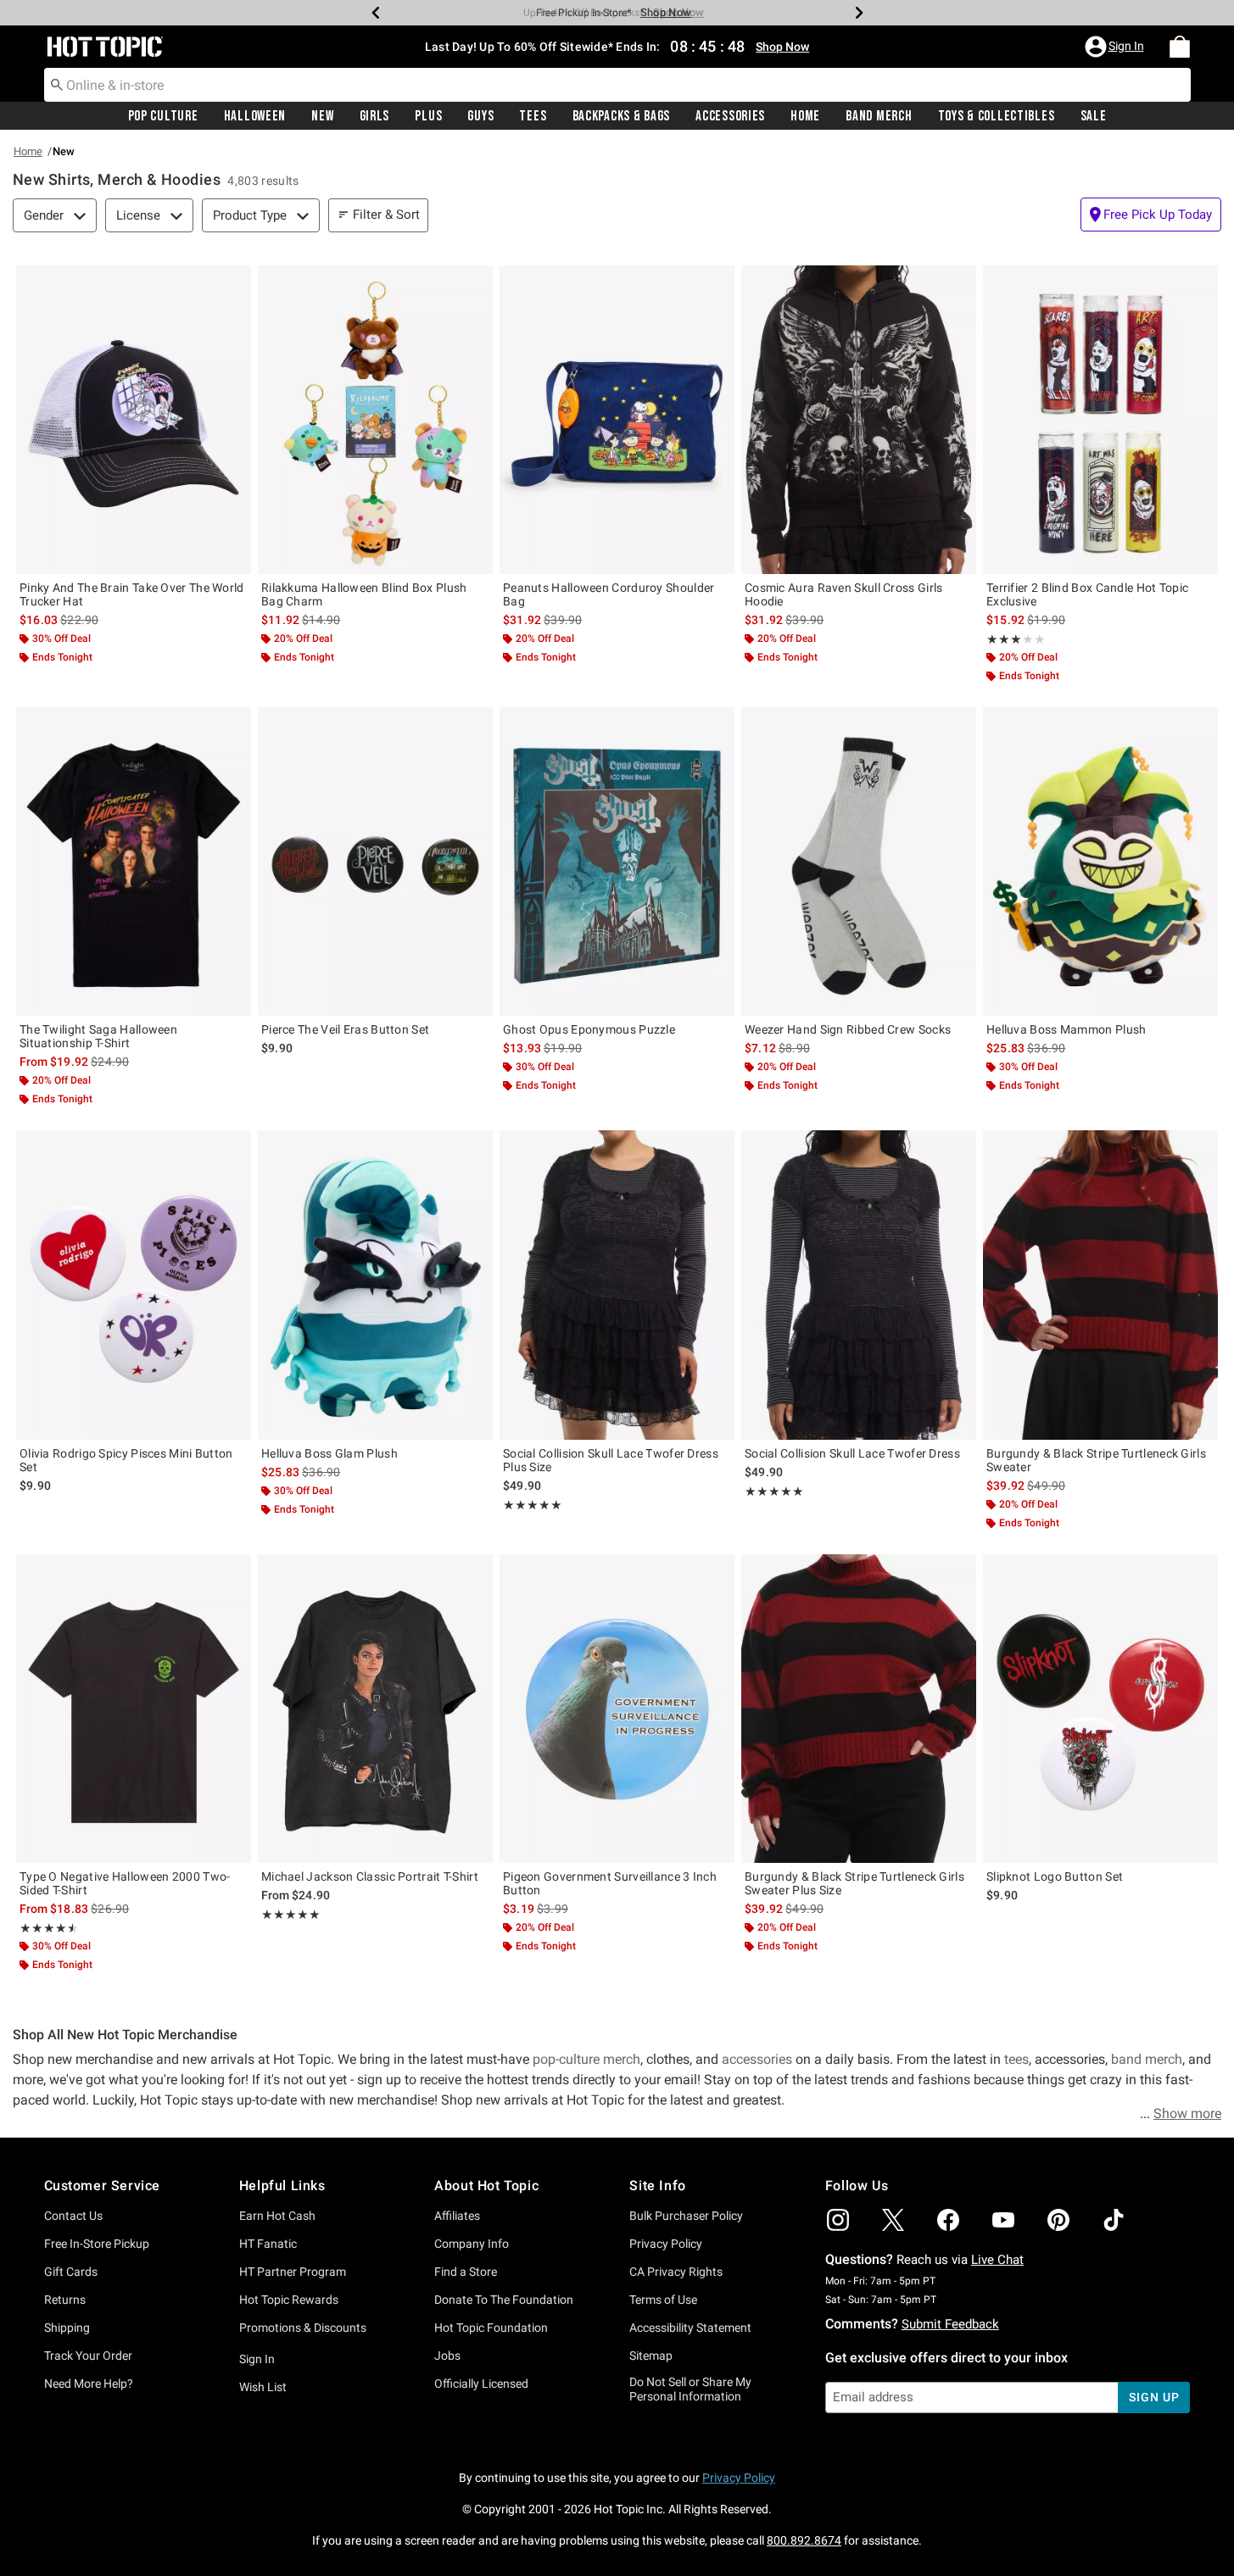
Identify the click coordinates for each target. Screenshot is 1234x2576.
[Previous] (376, 13)
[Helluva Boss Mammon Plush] (1100, 861)
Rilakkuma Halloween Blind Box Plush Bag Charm (364, 594)
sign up (1154, 2397)
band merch (1147, 2059)
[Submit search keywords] (57, 84)
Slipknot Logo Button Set (1055, 1876)
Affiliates (457, 2216)
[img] (838, 2220)
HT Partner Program (293, 2272)
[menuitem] (1180, 47)
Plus (428, 116)
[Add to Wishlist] (234, 282)
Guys (480, 116)
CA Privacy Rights (676, 2272)
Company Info (472, 2244)
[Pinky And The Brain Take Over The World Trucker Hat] (134, 420)
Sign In (257, 2359)
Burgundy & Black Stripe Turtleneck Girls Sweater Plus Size (854, 1883)
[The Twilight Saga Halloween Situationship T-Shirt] (134, 861)
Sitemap (651, 2356)
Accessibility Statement (690, 2328)
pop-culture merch (586, 2059)
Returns (65, 2300)
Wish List (263, 2387)
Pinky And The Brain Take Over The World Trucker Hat (132, 594)
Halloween (255, 116)
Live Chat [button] (997, 2260)
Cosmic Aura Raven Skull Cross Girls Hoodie (844, 594)
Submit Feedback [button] (950, 2324)
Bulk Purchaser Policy (686, 2216)
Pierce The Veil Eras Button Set (345, 1029)
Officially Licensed (481, 2384)
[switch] (1151, 215)
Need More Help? (89, 2384)
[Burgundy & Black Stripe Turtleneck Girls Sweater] (1100, 1285)
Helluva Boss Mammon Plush (1066, 1029)
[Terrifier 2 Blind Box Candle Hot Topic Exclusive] (1100, 420)
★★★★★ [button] (1004, 639)
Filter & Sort (386, 215)
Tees (533, 116)
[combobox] (617, 85)
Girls (375, 116)
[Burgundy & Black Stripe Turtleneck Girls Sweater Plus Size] (859, 1709)
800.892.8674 (804, 2540)
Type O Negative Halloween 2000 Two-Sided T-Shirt (125, 1883)
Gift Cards (71, 2272)
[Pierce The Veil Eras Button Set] (375, 861)
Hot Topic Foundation (491, 2328)
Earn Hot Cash (277, 2216)
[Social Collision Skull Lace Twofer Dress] (859, 1285)
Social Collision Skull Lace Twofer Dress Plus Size (611, 1460)
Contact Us (73, 2216)
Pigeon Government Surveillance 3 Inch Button (610, 1883)
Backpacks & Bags (622, 116)
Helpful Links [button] (282, 2186)
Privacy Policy (666, 2244)
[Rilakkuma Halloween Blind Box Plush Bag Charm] (375, 420)
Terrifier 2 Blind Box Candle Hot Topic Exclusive (1087, 594)
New (322, 116)
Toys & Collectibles (997, 116)
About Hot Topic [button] (486, 2186)
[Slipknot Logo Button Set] (1100, 1709)
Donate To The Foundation (504, 2300)
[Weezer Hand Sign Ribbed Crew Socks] (859, 861)
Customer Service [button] (103, 2186)
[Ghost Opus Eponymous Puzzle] (617, 861)
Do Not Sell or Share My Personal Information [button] (690, 2389)
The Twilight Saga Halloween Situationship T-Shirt (98, 1036)
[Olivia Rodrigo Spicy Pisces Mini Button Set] (134, 1285)
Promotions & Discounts (303, 2328)
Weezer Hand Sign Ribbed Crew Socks (848, 1029)
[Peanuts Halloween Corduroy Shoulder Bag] (617, 420)
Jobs (447, 2356)
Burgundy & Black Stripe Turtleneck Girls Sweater (1096, 1460)
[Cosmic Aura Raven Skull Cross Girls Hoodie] (859, 420)
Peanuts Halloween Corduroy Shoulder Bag (609, 594)
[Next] (859, 13)
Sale (1094, 116)
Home (805, 116)
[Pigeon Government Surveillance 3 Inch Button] (617, 1709)
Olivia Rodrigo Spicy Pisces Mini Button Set (126, 1460)
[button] (1116, 47)
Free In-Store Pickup (97, 2244)
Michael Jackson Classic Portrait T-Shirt (370, 1876)
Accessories (730, 116)
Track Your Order (88, 2356)
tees (1016, 2059)
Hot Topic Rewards (289, 2300)
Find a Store (466, 2272)
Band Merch (879, 116)
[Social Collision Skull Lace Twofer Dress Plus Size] (617, 1285)
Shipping (67, 2328)
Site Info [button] (657, 2186)
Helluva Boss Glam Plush (329, 1453)
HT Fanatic (268, 2244)
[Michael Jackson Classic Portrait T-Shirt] (375, 1709)
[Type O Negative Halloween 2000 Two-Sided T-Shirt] (134, 1709)
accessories (759, 2059)
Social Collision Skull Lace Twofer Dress (852, 1453)
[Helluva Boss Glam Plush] (375, 1285)
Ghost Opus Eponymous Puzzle (589, 1029)
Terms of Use (663, 2300)
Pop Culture (163, 116)
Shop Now (666, 12)
